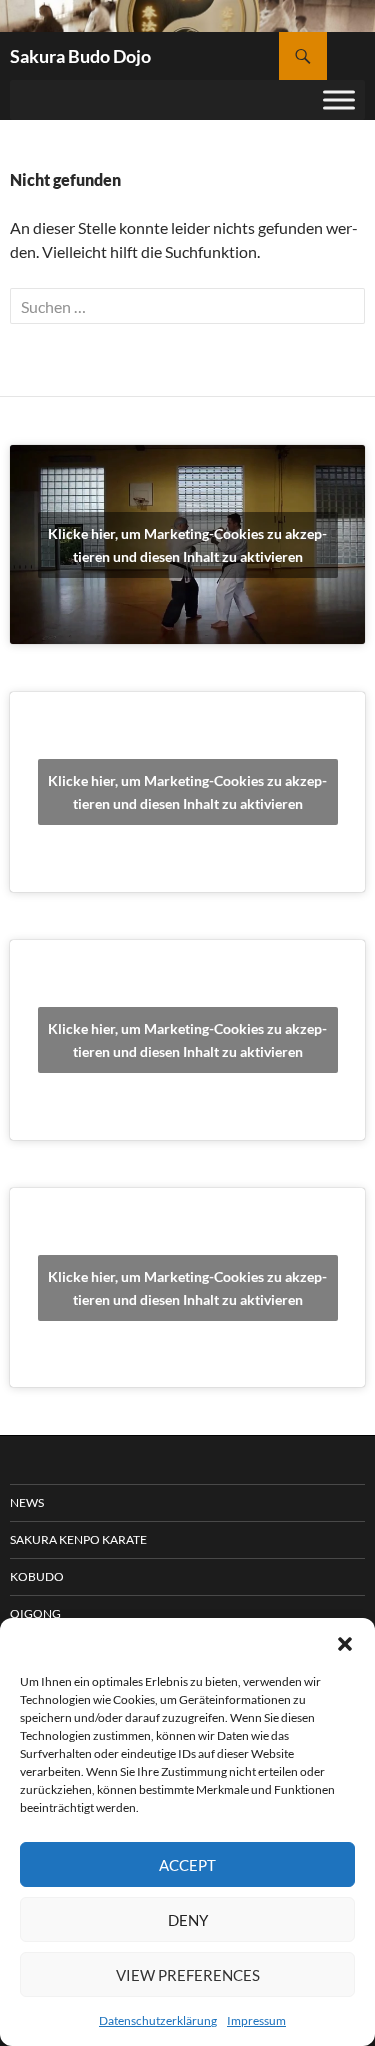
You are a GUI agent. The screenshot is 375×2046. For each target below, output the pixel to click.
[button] (345, 1643)
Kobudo (37, 1576)
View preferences (188, 1975)
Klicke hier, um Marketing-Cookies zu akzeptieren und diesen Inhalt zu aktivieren (187, 545)
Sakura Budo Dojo (80, 56)
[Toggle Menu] (339, 99)
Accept (187, 1865)
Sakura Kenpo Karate (78, 1539)
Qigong (35, 1613)
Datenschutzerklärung (158, 2020)
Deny (188, 1920)
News (27, 1502)
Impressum (256, 2020)
